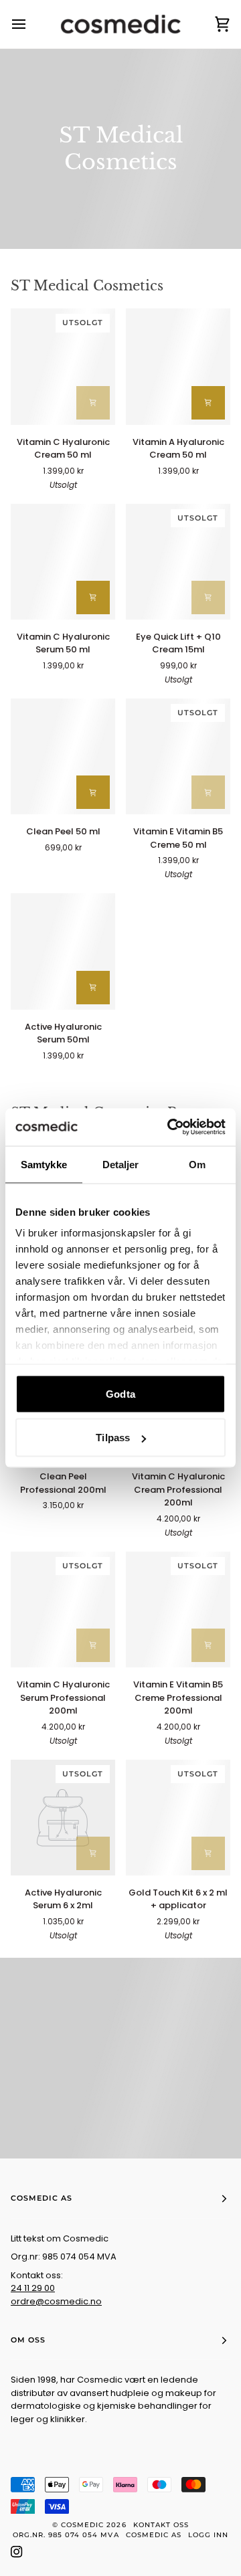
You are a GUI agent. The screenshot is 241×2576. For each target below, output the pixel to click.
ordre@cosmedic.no (56, 2301)
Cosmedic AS (154, 2535)
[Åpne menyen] (31, 24)
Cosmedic (82, 2525)
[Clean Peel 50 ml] (63, 756)
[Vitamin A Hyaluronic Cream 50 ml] (178, 366)
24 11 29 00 (33, 2288)
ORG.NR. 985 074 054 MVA (66, 2535)
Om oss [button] (28, 2340)
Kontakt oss (161, 2525)
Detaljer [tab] (121, 1164)
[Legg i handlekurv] (93, 403)
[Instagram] (17, 2552)
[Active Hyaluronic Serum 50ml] (63, 951)
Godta (120, 1393)
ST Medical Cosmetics (87, 286)
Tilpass (113, 1438)
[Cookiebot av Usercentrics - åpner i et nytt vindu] (170, 1127)
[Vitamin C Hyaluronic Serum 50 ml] (63, 562)
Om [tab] (197, 1164)
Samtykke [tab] (44, 1164)
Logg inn (208, 2535)
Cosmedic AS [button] (42, 2198)
